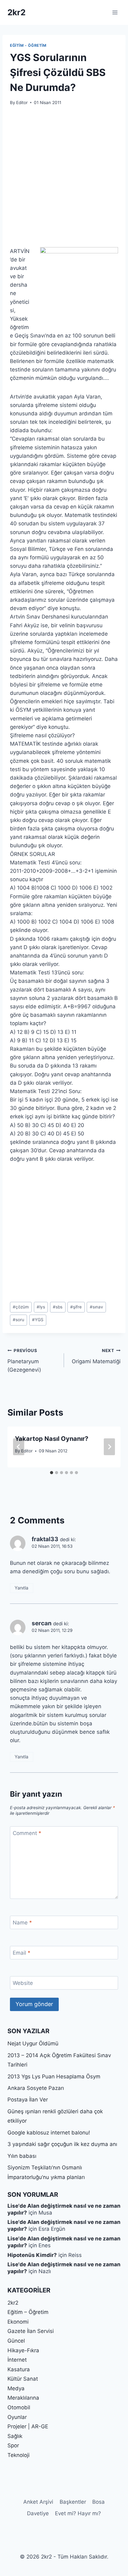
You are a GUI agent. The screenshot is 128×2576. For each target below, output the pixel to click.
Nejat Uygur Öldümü (33, 2043)
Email (22, 1953)
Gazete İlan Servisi (31, 2331)
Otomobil (19, 2407)
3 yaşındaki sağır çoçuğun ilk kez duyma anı (62, 2144)
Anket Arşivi (38, 2502)
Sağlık (15, 2436)
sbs (58, 1307)
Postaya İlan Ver (28, 2100)
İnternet (17, 2360)
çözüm (21, 1307)
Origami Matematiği (96, 1356)
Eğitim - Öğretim (28, 45)
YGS (38, 1320)
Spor (13, 2445)
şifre (76, 1307)
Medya (16, 2388)
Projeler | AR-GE (28, 2426)
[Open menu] (115, 12)
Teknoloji (18, 2455)
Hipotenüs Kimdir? (32, 2255)
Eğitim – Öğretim (28, 2312)
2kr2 (13, 2303)
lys (41, 1307)
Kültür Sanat (23, 2379)
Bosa (98, 2502)
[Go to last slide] (19, 1447)
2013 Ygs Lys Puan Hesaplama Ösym (54, 2077)
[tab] (52, 1473)
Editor (22, 103)
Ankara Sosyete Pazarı (36, 2088)
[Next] (109, 1447)
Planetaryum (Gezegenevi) (24, 1360)
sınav (96, 1307)
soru (18, 1320)
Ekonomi (18, 2322)
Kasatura (19, 2369)
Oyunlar (17, 2417)
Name (22, 1923)
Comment (27, 1833)
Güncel (16, 2341)
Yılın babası (22, 2156)
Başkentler (73, 2502)
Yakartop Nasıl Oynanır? (52, 1439)
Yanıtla (21, 1588)
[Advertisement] (64, 180)
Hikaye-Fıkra (23, 2350)
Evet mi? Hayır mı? (78, 2513)
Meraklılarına (23, 2398)
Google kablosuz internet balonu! (49, 2133)
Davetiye (38, 2513)
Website (23, 1983)
